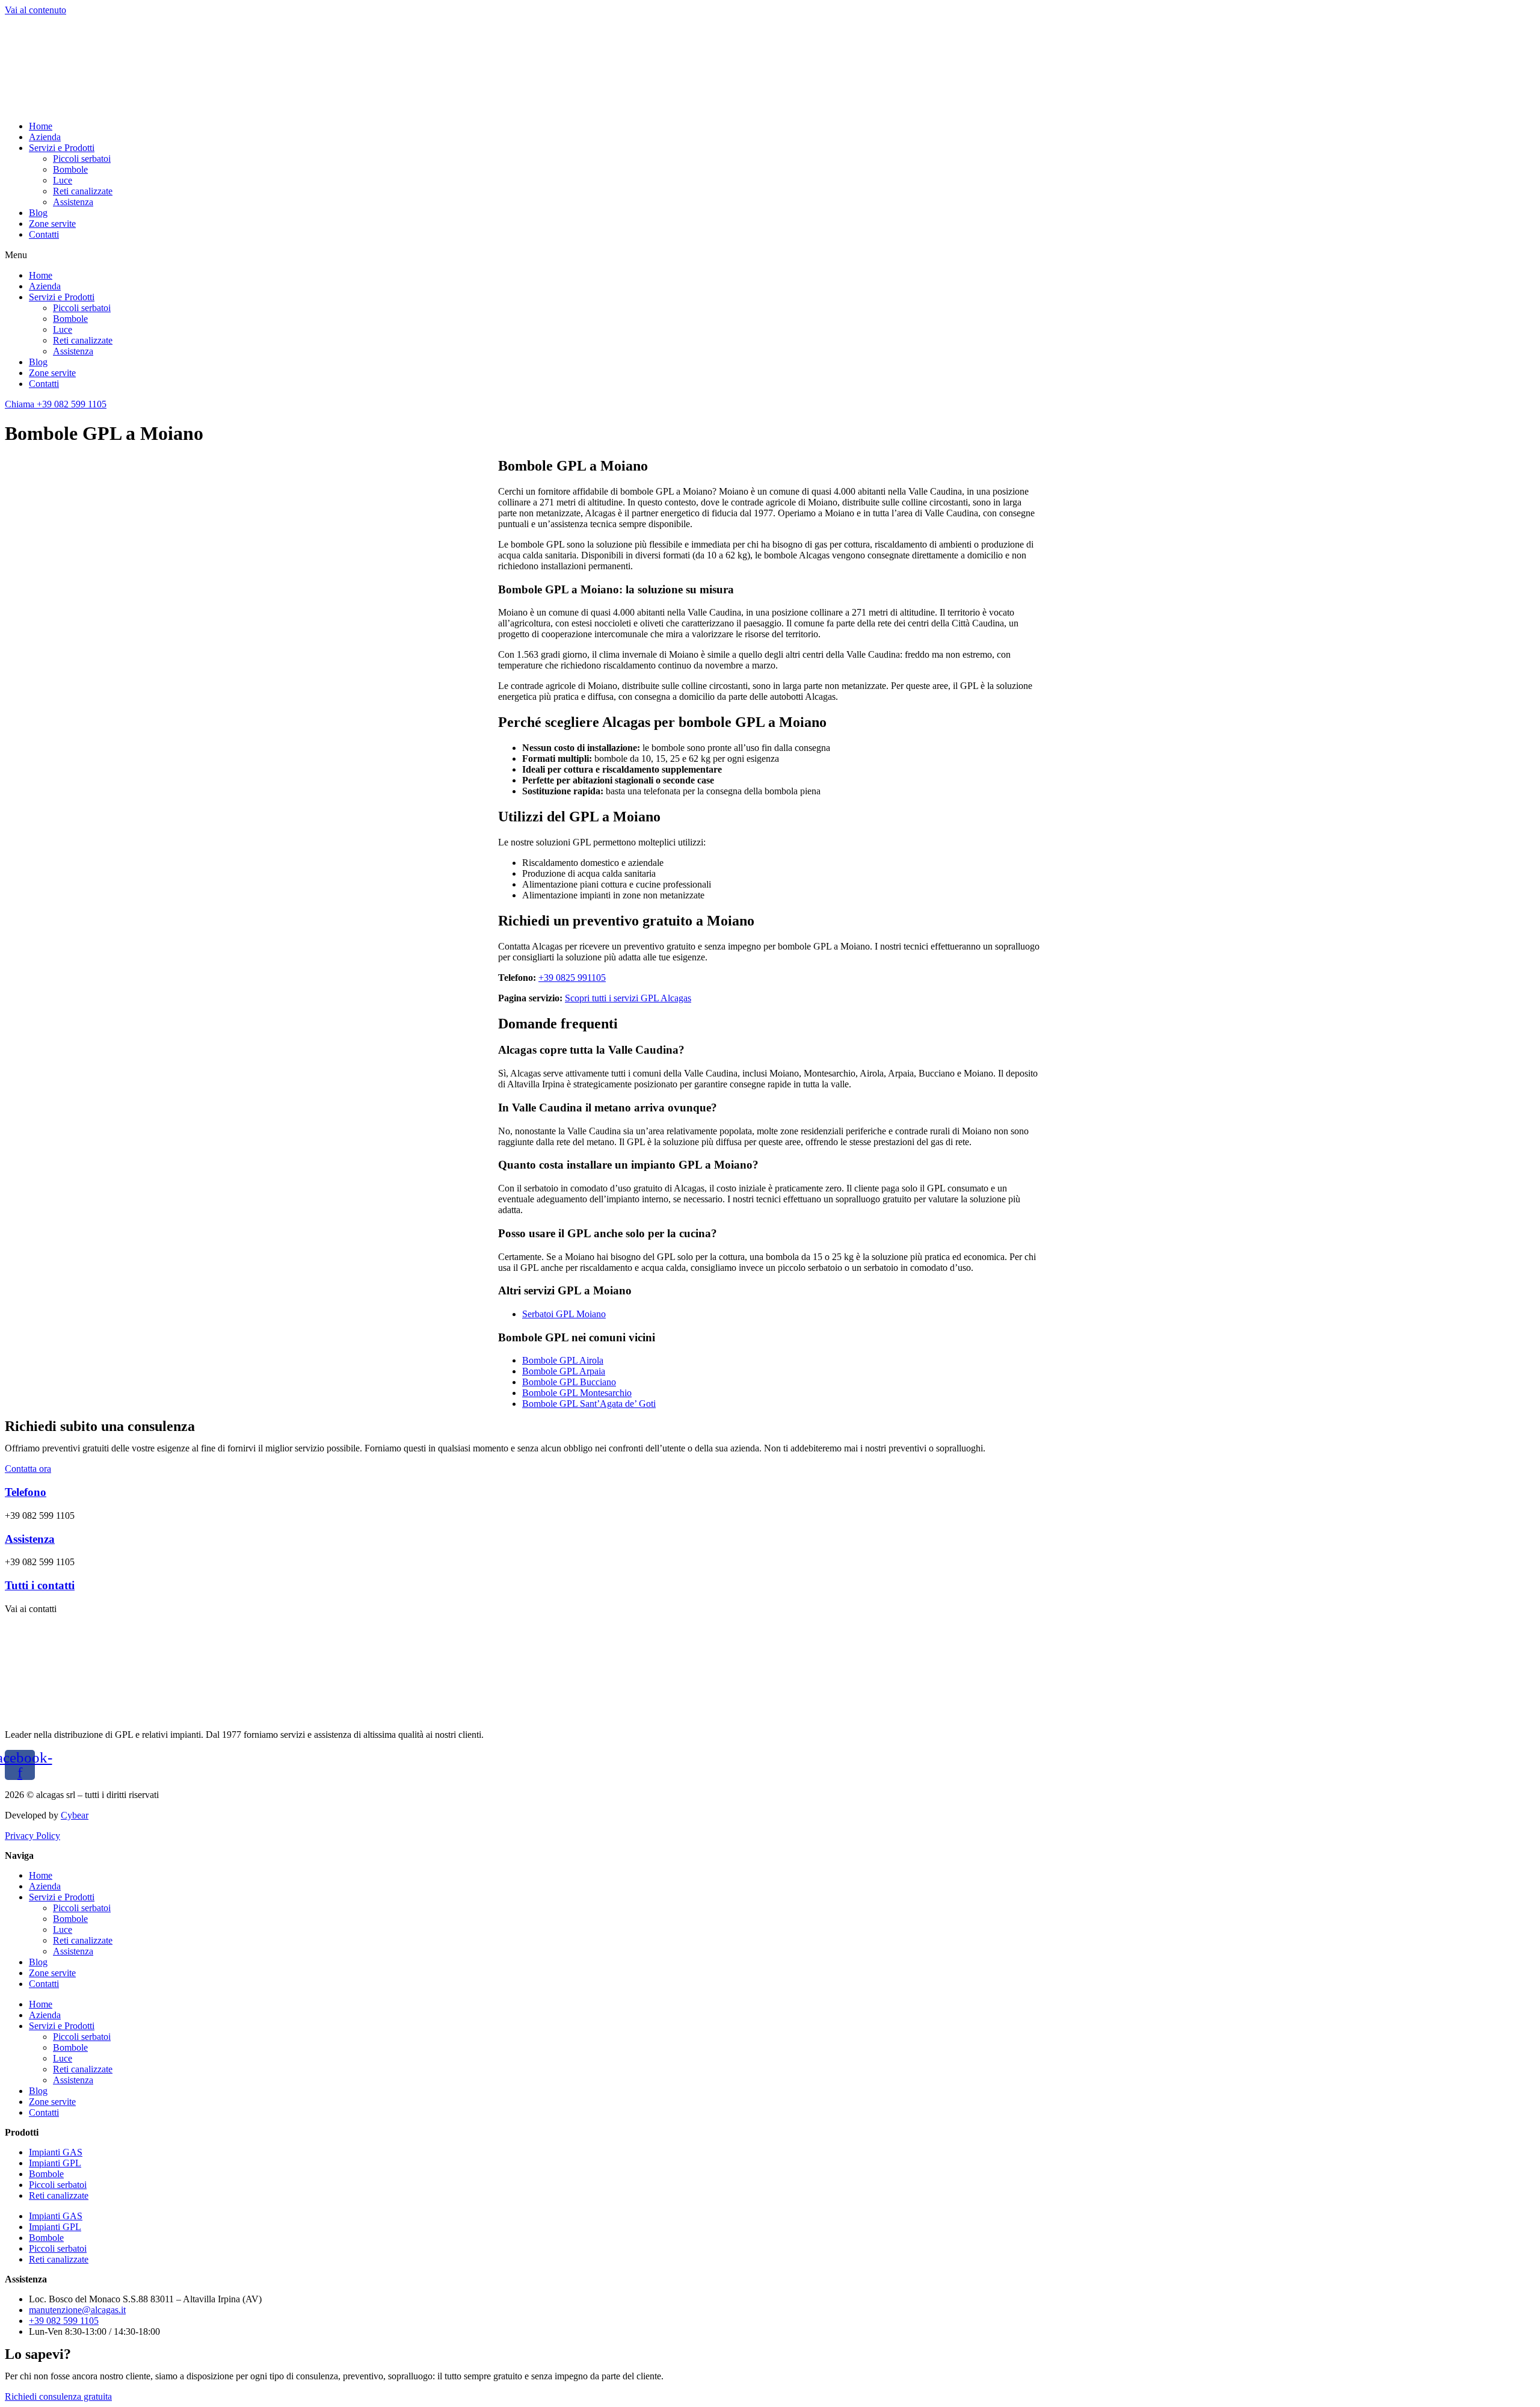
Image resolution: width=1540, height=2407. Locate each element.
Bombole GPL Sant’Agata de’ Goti (589, 1404)
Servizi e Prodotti (62, 148)
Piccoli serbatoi (82, 159)
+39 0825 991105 (572, 978)
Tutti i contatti (40, 1585)
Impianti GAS (56, 2152)
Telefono (26, 1492)
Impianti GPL (55, 2163)
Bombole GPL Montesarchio (577, 1393)
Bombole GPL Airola (563, 1360)
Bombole (70, 169)
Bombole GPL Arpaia (564, 1371)
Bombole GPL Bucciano (569, 1382)
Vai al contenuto (35, 10)
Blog (38, 213)
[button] (770, 255)
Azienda (45, 137)
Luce (63, 180)
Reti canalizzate (83, 191)
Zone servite (52, 224)
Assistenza (73, 202)
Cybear (75, 1815)
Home (41, 126)
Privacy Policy (32, 1836)
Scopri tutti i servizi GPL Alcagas (628, 998)
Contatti (44, 234)
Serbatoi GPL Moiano (564, 1314)
